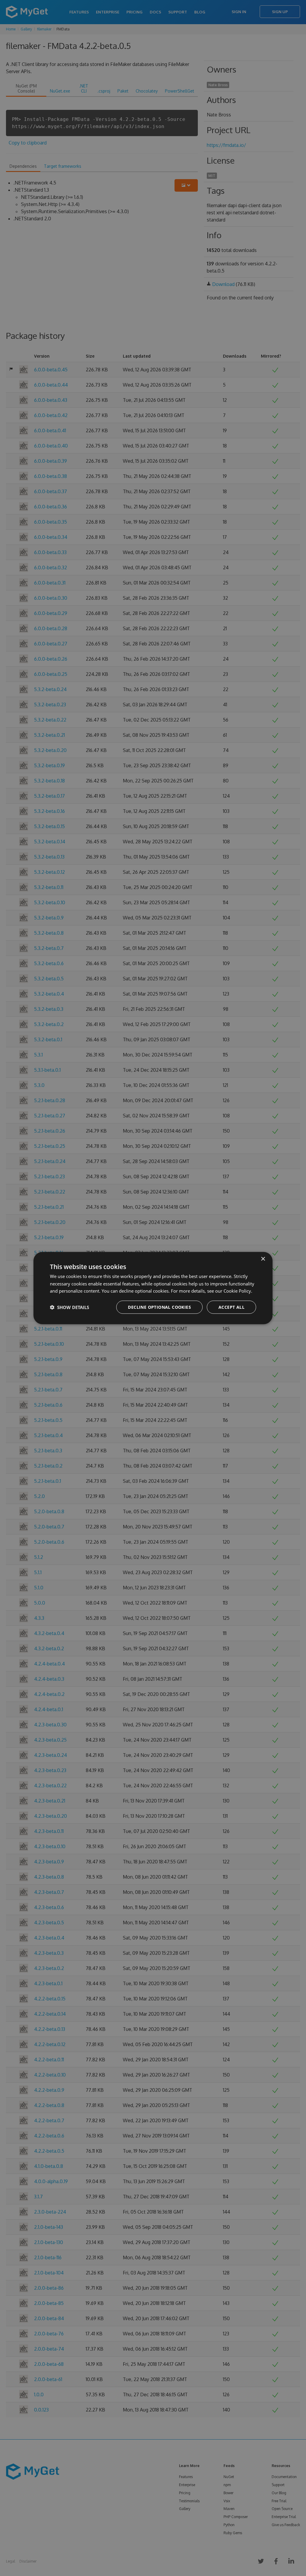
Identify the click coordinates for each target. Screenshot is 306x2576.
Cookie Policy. (238, 1291)
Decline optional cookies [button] (159, 1307)
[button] (69, 1307)
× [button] (263, 1259)
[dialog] (153, 1288)
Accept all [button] (231, 1307)
